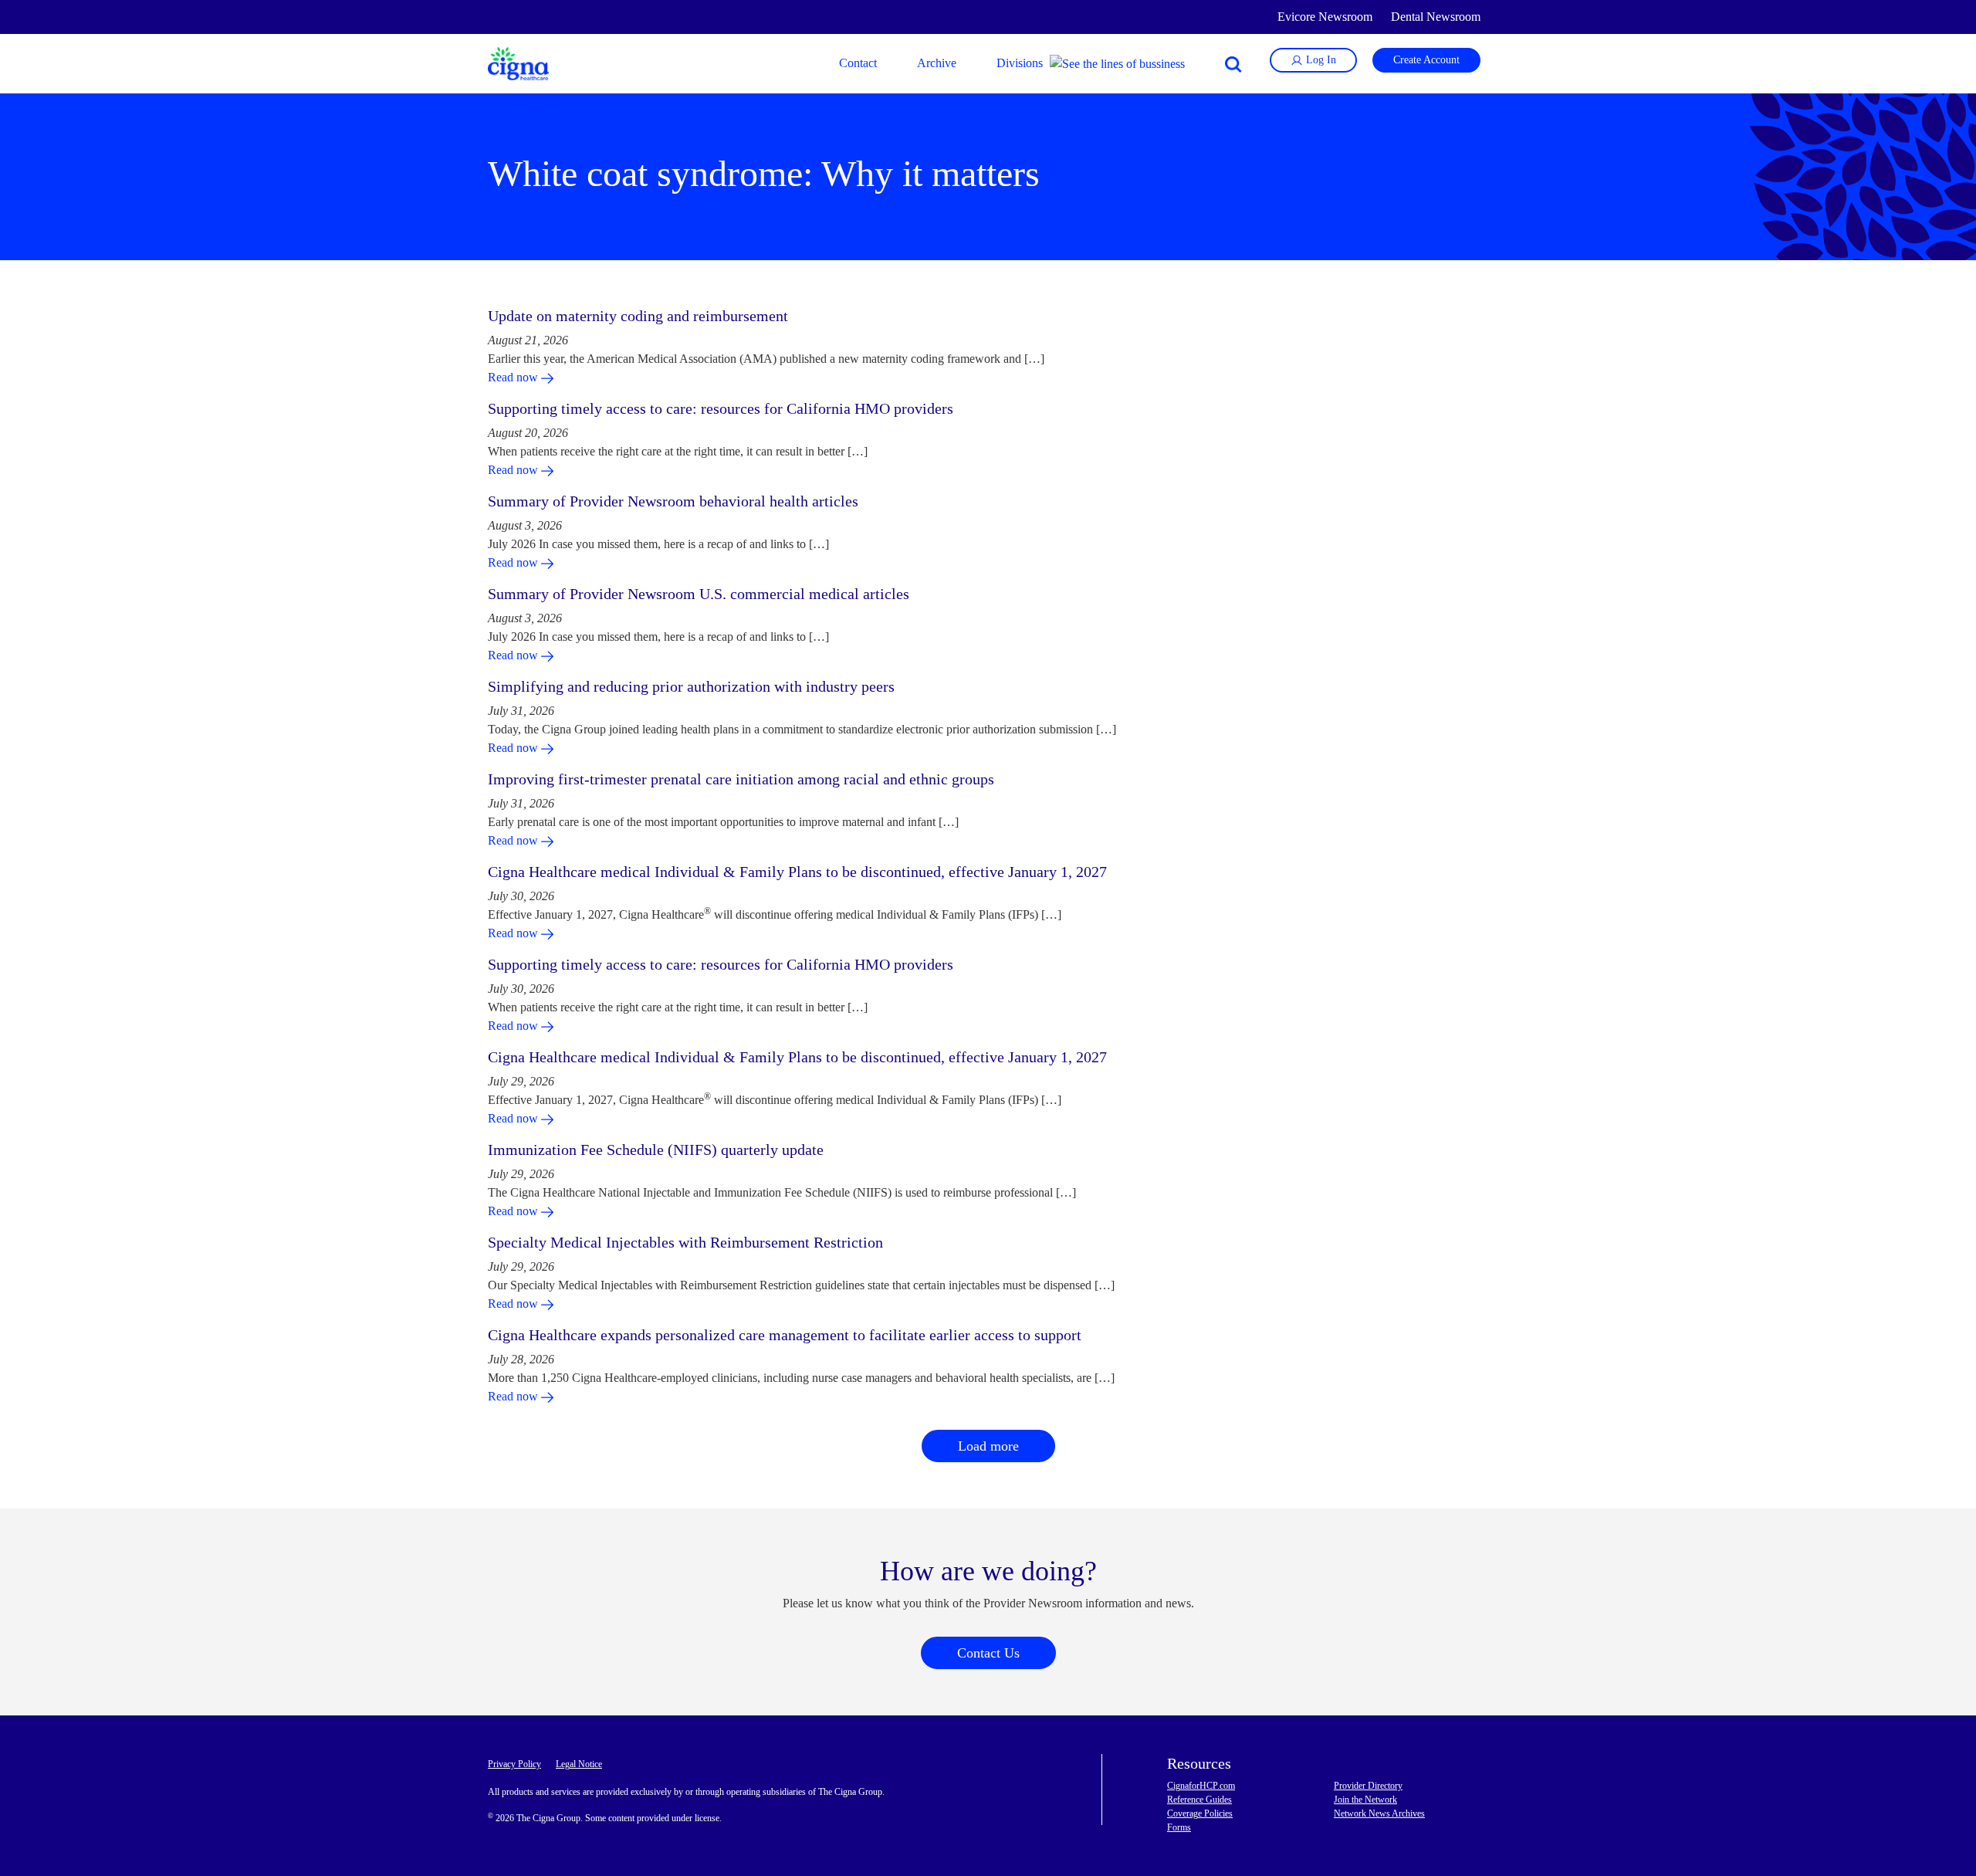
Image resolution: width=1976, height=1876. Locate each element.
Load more (988, 1446)
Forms (1179, 1827)
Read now (514, 377)
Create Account (1426, 60)
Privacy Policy (514, 1764)
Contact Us (988, 1653)
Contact (858, 63)
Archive (937, 63)
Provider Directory (1368, 1786)
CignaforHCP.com (1201, 1786)
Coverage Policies (1200, 1813)
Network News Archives (1379, 1813)
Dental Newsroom (1436, 17)
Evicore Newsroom (1325, 17)
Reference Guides (1199, 1800)
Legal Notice (579, 1764)
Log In (1320, 60)
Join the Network (1365, 1800)
